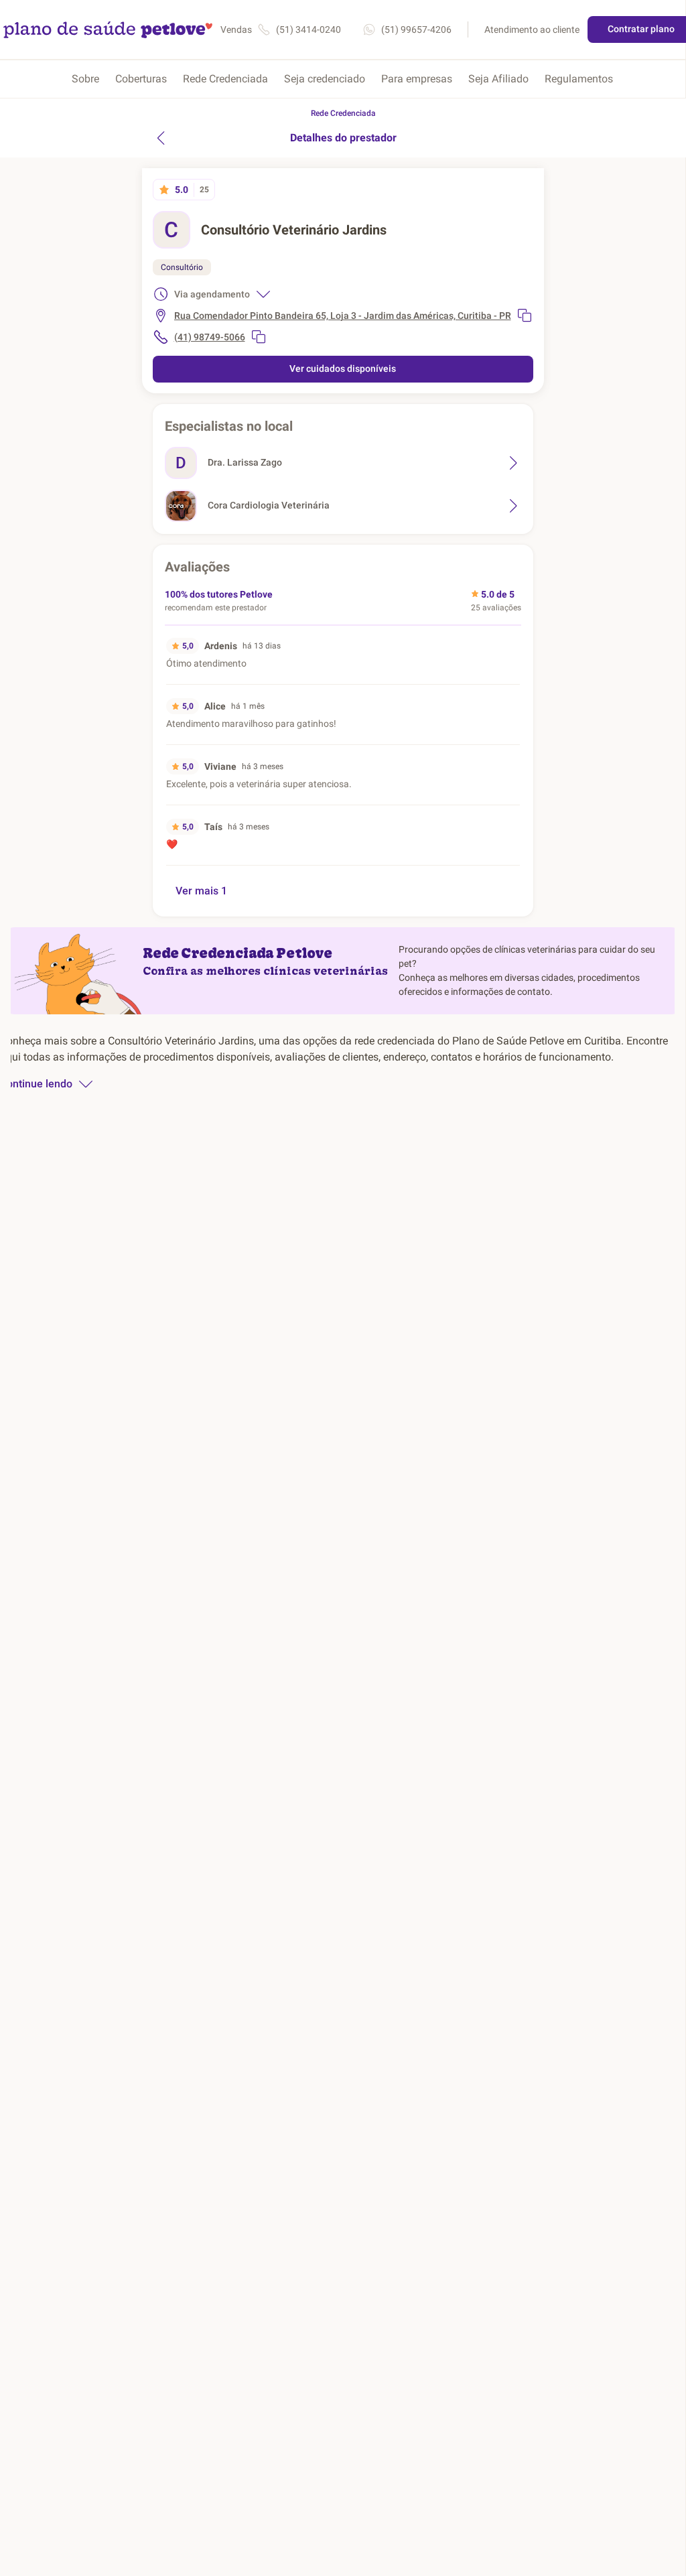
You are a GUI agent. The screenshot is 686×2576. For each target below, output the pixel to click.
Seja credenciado (325, 79)
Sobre (85, 79)
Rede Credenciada (225, 79)
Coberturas (141, 79)
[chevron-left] (161, 138)
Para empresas (417, 79)
